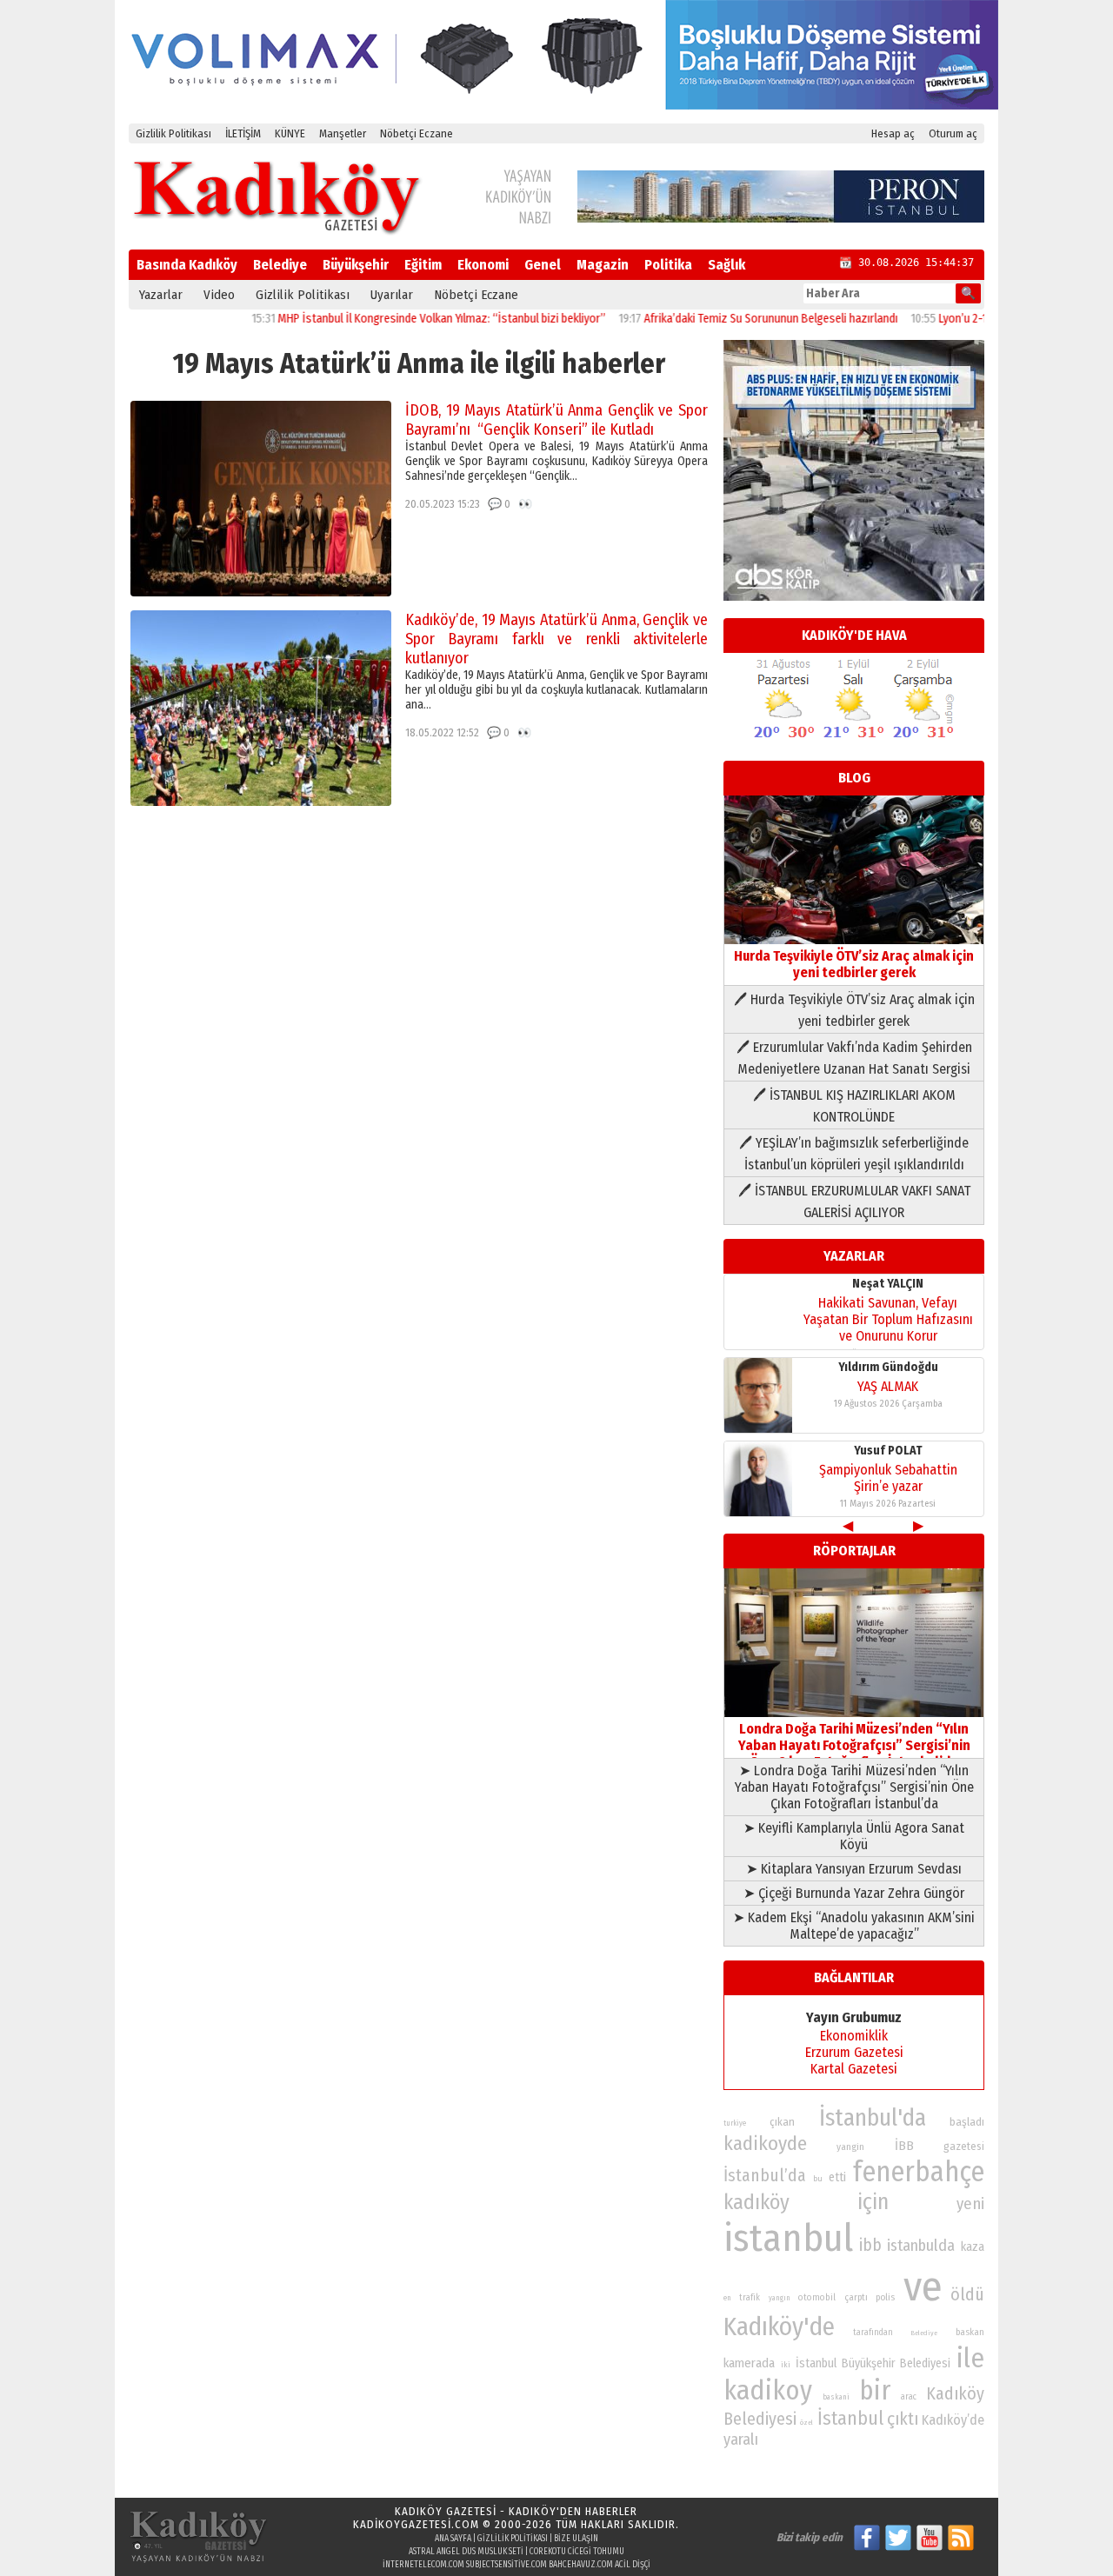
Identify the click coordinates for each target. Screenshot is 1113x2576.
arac (909, 2397)
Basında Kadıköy (187, 265)
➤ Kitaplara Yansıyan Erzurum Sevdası (854, 1869)
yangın (780, 2298)
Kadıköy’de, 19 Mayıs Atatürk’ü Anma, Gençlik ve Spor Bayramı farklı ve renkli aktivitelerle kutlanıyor (556, 639)
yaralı (741, 2440)
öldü (967, 2294)
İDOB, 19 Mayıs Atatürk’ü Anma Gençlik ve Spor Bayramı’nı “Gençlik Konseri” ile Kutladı (556, 420)
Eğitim (423, 265)
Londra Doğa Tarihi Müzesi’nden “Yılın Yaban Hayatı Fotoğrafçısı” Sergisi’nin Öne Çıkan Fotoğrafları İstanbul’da (854, 1745)
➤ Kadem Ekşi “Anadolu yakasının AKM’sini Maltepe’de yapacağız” (854, 1926)
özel (806, 2423)
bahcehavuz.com (581, 2565)
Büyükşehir (356, 265)
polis (885, 2297)
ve (923, 2286)
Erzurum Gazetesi (854, 2052)
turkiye (735, 2123)
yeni (970, 2204)
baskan (970, 2332)
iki (786, 2364)
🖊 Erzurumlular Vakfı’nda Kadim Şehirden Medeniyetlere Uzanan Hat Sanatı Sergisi (854, 1058)
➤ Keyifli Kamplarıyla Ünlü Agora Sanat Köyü (854, 1836)
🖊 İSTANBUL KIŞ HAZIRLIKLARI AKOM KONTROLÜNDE (854, 1106)
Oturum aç (953, 133)
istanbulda (921, 2246)
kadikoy (768, 2390)
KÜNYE (290, 133)
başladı (967, 2122)
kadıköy (756, 2202)
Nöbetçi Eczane (417, 133)
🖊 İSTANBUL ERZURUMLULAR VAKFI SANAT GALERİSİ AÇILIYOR (854, 1201)
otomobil (817, 2297)
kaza (973, 2247)
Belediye (280, 265)
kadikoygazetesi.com (416, 2524)
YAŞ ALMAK (888, 1386)
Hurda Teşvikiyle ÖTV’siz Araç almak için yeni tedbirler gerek (854, 964)
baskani (836, 2397)
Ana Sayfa (453, 2539)
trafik (750, 2298)
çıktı (903, 2419)
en (727, 2298)
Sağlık (726, 265)
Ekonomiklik (854, 2036)
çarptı (856, 2297)
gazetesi (964, 2146)
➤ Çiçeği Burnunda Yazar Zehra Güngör (854, 1893)
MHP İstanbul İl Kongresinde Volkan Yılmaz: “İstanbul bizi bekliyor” (397, 319)
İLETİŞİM (243, 133)
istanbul (788, 2238)
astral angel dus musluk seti (466, 2552)
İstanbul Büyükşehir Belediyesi (873, 2363)
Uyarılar (392, 295)
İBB (904, 2146)
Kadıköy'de (779, 2327)
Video (219, 295)
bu (818, 2178)
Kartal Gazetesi (854, 2069)
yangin (850, 2147)
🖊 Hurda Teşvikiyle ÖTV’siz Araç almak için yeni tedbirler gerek (854, 1010)
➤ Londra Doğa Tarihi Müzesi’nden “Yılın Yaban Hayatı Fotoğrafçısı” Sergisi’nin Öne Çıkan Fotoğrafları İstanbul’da (854, 1787)
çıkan (782, 2122)
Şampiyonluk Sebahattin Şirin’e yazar (888, 1478)
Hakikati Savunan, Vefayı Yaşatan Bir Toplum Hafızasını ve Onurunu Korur (888, 1319)
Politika (668, 265)
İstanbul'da (873, 2118)
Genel (543, 265)
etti (837, 2177)
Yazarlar (161, 295)
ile (970, 2358)
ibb (870, 2245)
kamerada (749, 2363)
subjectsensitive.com (507, 2565)
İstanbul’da (765, 2175)
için (873, 2202)
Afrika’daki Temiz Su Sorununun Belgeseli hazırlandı (726, 319)
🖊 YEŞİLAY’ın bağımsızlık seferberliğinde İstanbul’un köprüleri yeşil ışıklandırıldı (854, 1154)
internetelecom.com (423, 2565)
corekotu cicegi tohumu (577, 2552)
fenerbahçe (919, 2172)
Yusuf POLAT (888, 1451)
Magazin (603, 265)
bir (875, 2390)
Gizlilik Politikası (173, 133)
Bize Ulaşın (576, 2539)
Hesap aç (893, 133)
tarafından (873, 2333)
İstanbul (850, 2418)
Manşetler (343, 133)
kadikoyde (765, 2143)
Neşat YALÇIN (888, 1284)
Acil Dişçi (633, 2565)
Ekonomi (483, 265)
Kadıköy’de (953, 2420)
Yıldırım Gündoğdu (888, 1367)
